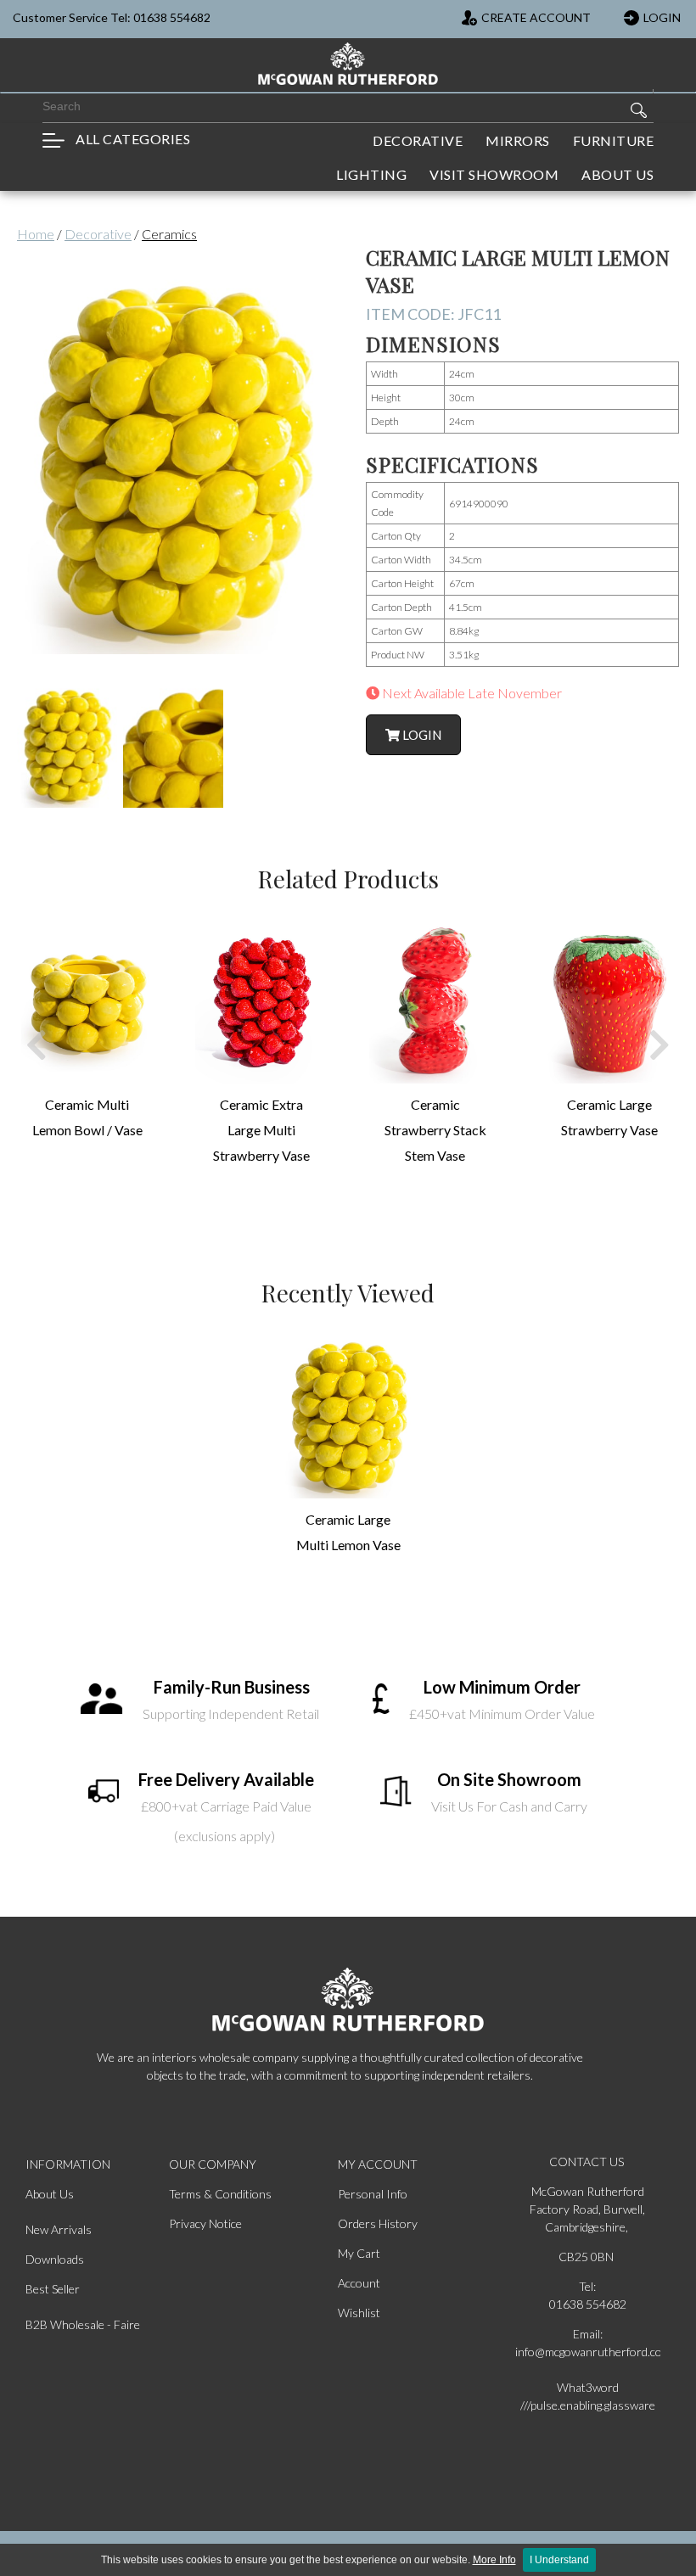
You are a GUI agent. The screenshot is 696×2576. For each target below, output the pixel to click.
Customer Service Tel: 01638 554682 (112, 17)
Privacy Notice (205, 2223)
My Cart (359, 2253)
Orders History (378, 2223)
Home (36, 234)
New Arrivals (59, 2229)
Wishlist (359, 2313)
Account (359, 2283)
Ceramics (169, 234)
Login (421, 735)
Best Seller (53, 2289)
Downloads (55, 2259)
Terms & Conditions (220, 2194)
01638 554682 (588, 2304)
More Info (494, 2560)
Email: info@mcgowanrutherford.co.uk (588, 2343)
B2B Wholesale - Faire (83, 2324)
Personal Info (373, 2194)
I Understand (559, 2560)
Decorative (98, 234)
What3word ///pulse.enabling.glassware (588, 2396)
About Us (50, 2194)
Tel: (587, 2286)
